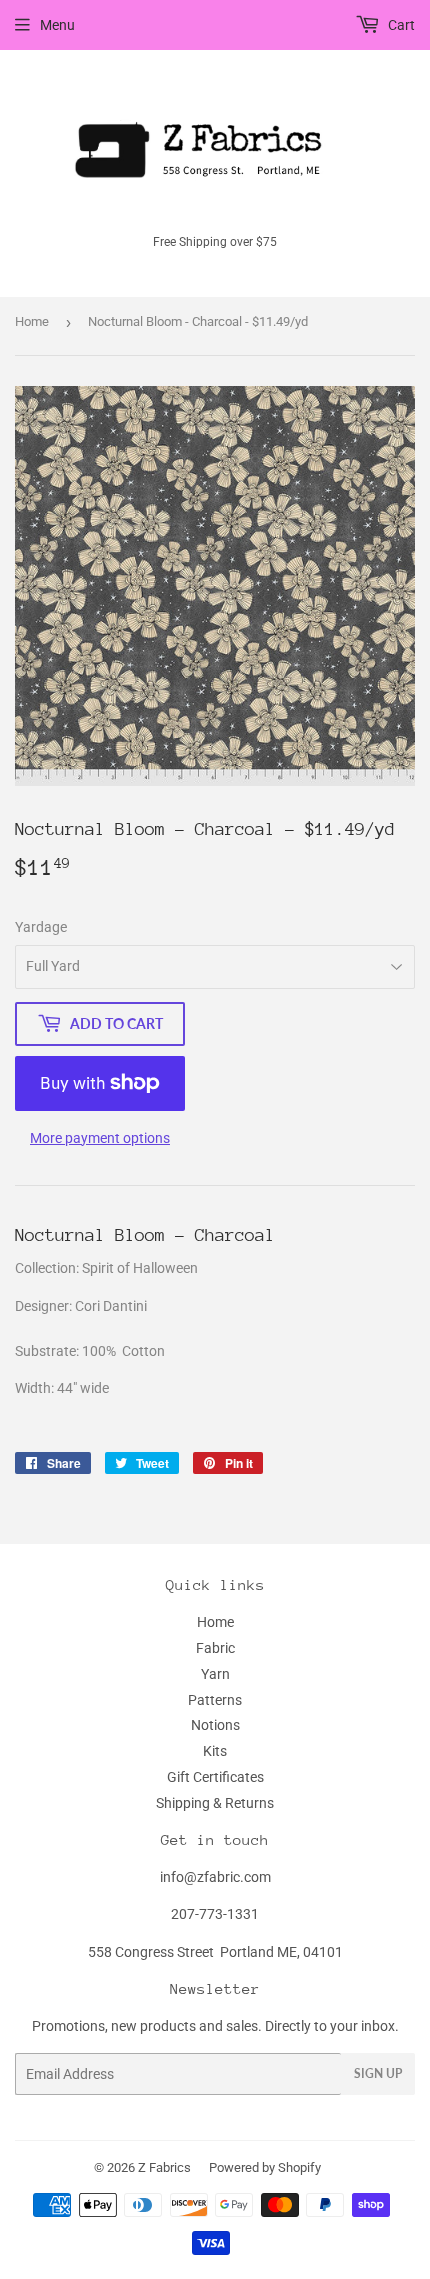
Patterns (215, 1700)
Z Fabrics (164, 2167)
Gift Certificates (215, 1777)
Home (32, 321)
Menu (57, 25)
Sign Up (378, 2073)
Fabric (215, 1648)
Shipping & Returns (215, 1803)
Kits (215, 1751)
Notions (215, 1725)
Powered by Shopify (265, 2167)
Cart (400, 25)
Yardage (41, 927)
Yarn (215, 1674)
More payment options (100, 1138)
